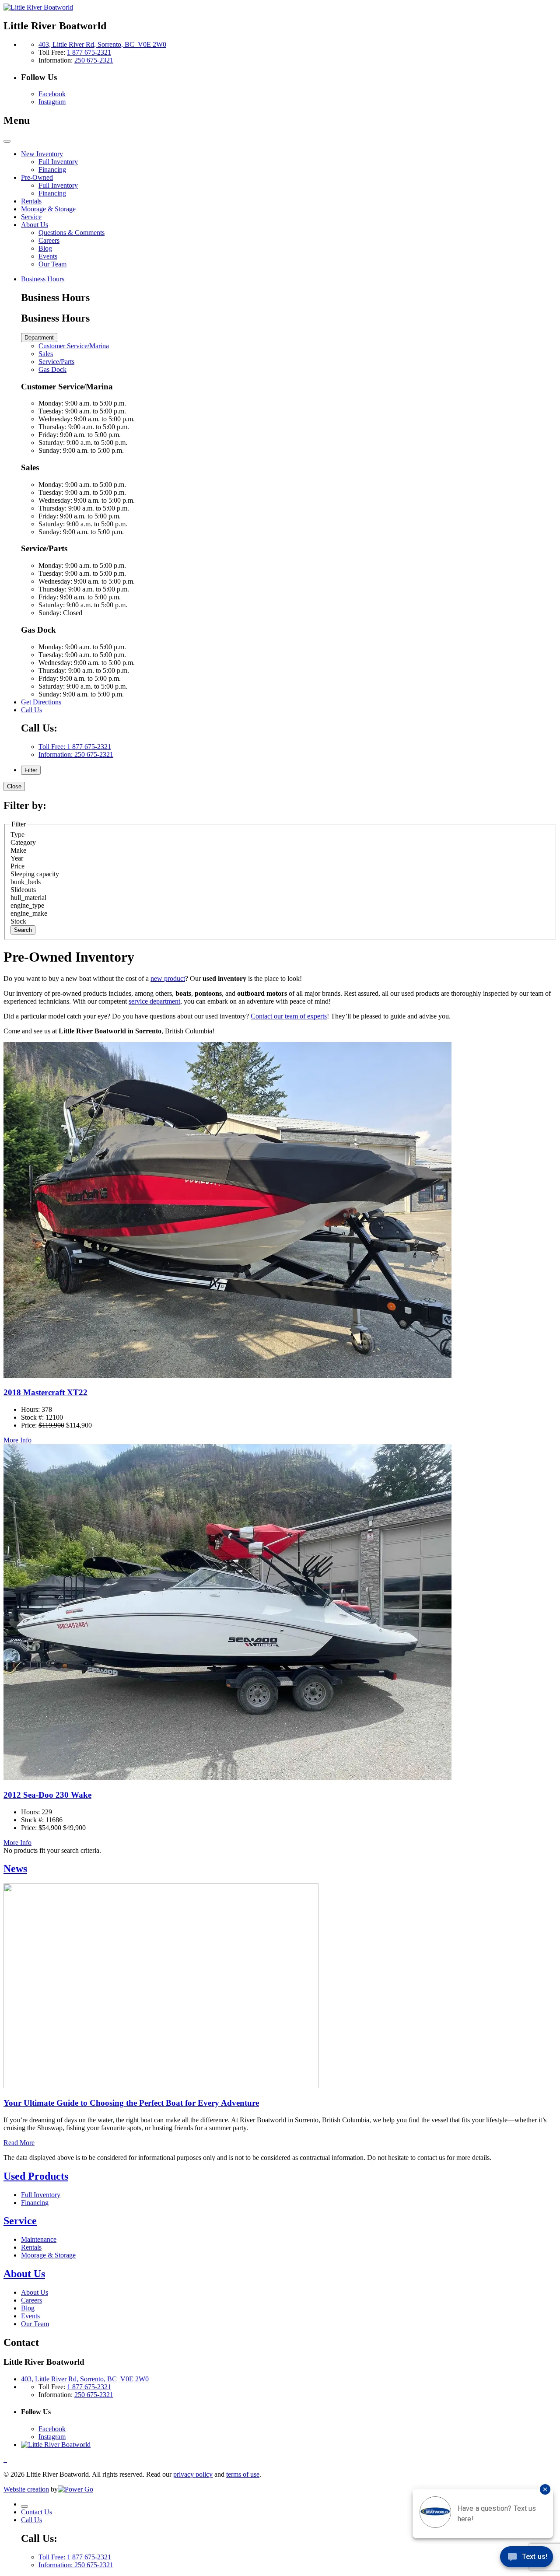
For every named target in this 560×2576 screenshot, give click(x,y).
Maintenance (39, 2239)
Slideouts (23, 890)
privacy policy (193, 2474)
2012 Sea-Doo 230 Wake (47, 1795)
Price (17, 866)
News (15, 1869)
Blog (28, 2308)
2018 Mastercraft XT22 (45, 1392)
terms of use (243, 2474)
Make (18, 850)
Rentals (31, 2247)
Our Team (35, 2324)
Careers (31, 2300)
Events (30, 2316)
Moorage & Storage (48, 2255)
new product (168, 978)
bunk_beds (26, 882)
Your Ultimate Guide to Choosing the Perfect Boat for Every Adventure (131, 2103)
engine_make (29, 913)
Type (17, 835)
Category (23, 842)
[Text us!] (527, 2558)
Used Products (36, 2176)
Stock (18, 921)
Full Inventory (41, 2195)
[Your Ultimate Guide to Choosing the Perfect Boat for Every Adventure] (161, 2086)
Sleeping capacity (35, 874)
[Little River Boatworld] (38, 7)
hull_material (28, 898)
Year (17, 858)
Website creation (26, 2489)
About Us (24, 2274)
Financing (35, 2203)
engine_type (27, 905)
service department (154, 1001)
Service (20, 2221)
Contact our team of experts (289, 1016)
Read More (19, 2143)
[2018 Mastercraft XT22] (227, 1376)
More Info (17, 1440)
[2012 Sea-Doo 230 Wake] (227, 1778)
